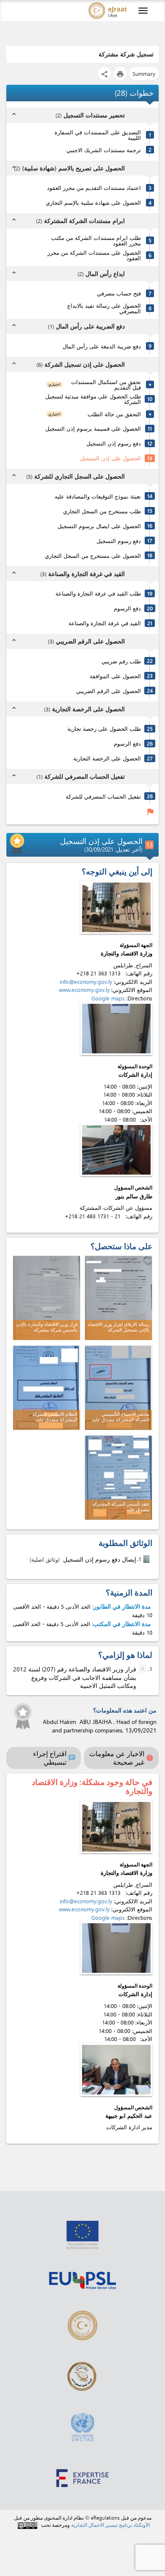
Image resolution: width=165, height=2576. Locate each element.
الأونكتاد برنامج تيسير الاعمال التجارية (110, 2525)
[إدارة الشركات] (116, 1029)
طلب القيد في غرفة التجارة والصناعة (98, 593)
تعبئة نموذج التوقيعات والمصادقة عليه (98, 496)
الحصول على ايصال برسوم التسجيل (99, 526)
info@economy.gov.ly (86, 982)
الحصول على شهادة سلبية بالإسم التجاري (93, 202)
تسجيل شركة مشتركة (126, 54)
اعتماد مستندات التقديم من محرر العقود (94, 188)
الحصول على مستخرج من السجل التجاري (93, 556)
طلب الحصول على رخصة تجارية (104, 728)
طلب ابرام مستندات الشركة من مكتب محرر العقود (96, 240)
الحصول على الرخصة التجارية (107, 758)
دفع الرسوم (127, 608)
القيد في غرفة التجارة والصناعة (105, 623)
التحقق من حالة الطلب (114, 414)
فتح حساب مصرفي (119, 293)
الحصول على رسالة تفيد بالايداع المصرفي (104, 308)
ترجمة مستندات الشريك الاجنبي (104, 150)
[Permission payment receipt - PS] (147, 1559)
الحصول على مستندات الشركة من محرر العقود (94, 255)
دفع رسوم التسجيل (119, 541)
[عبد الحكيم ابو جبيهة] (116, 2070)
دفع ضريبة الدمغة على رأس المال (102, 346)
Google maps (108, 998)
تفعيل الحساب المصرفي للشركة (103, 796)
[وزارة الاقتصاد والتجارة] (116, 907)
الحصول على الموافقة (115, 676)
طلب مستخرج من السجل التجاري (102, 511)
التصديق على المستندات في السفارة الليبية (98, 135)
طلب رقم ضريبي (121, 661)
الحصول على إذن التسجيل (110, 458)
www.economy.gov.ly (84, 990)
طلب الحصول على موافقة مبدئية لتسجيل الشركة (93, 399)
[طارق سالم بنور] (116, 1150)
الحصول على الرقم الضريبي (109, 691)
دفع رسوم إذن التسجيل (114, 443)
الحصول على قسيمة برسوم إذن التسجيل (93, 428)
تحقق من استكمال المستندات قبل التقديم (106, 384)
